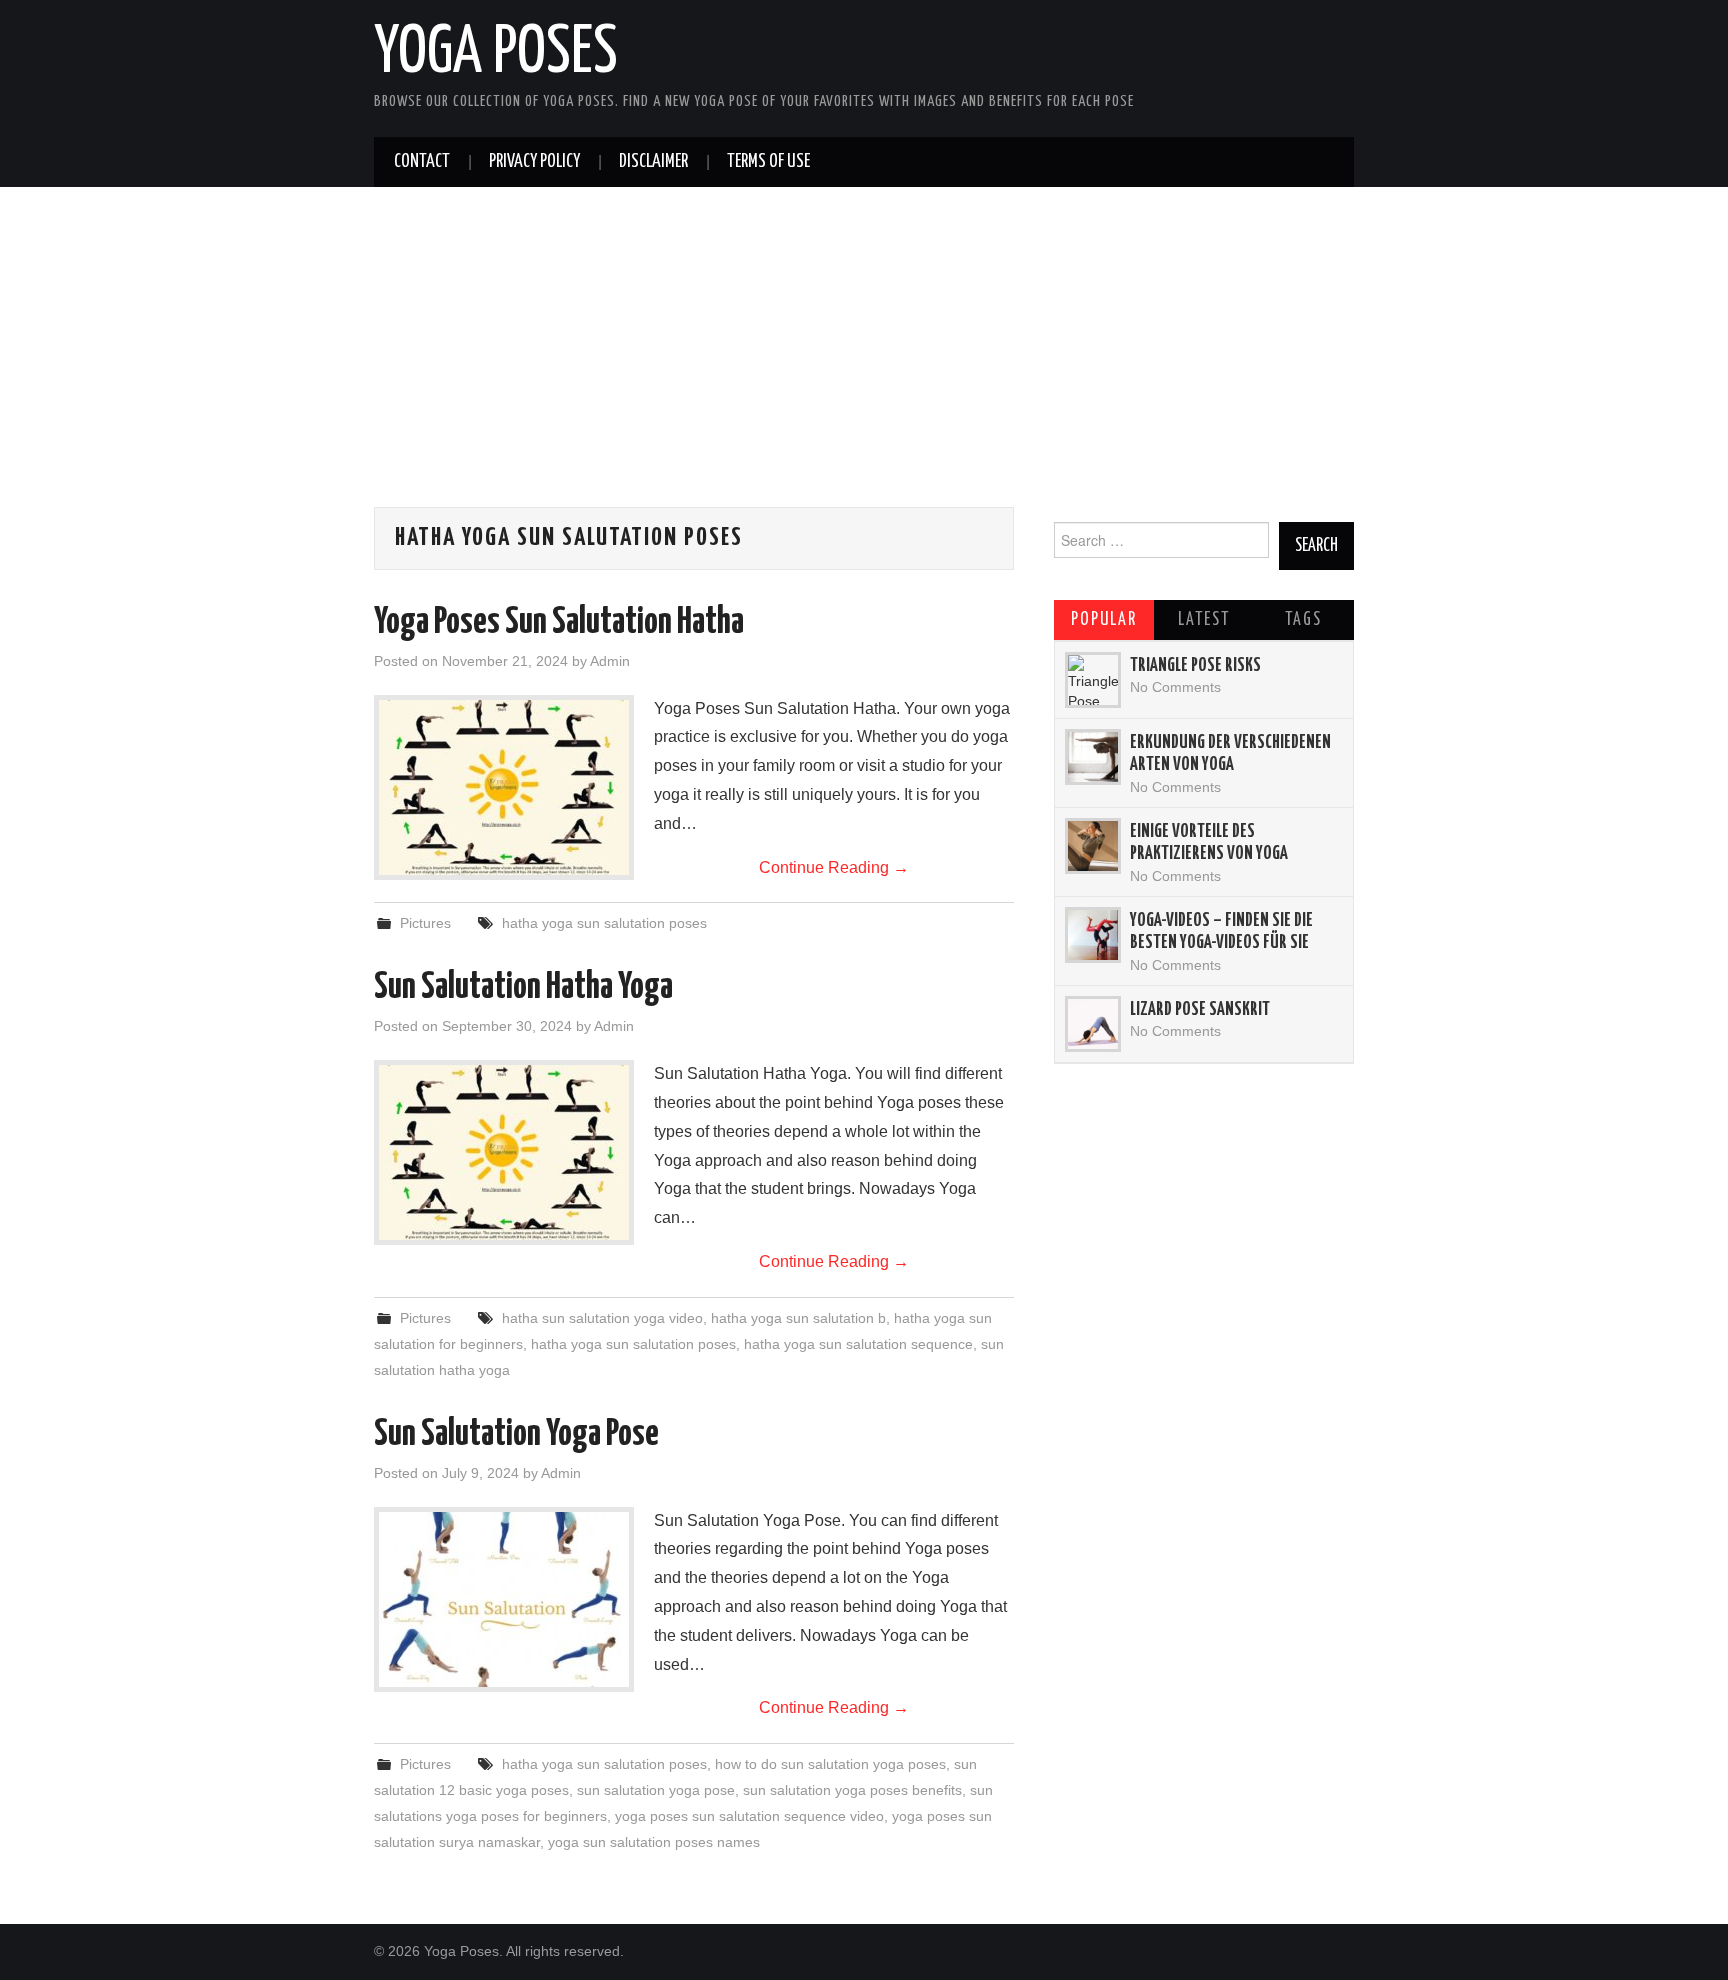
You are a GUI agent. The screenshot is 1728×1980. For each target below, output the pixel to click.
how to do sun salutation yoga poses (830, 1764)
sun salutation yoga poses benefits (852, 1790)
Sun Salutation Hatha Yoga (523, 988)
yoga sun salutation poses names (654, 1842)
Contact (422, 162)
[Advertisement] (864, 367)
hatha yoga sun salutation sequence (858, 1344)
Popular (1104, 620)
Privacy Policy (534, 162)
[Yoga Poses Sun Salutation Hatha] (504, 787)
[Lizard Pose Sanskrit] (1093, 1024)
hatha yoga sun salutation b (798, 1318)
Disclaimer (653, 162)
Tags (1303, 620)
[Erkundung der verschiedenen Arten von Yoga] (1093, 757)
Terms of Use (768, 162)
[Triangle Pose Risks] (1093, 680)
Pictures (425, 923)
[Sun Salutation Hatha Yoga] (504, 1152)
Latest (1204, 620)
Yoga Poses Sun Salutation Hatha (559, 623)
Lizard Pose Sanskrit (1200, 1010)
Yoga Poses (496, 54)
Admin (610, 661)
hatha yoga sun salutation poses (604, 923)
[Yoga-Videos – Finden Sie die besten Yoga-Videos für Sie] (1093, 935)
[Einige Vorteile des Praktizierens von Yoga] (1093, 846)
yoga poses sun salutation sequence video (749, 1816)
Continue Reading (834, 867)
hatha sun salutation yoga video (602, 1318)
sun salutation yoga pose (656, 1790)
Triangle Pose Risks (1195, 666)
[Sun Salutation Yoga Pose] (504, 1599)
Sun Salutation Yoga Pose (516, 1435)
